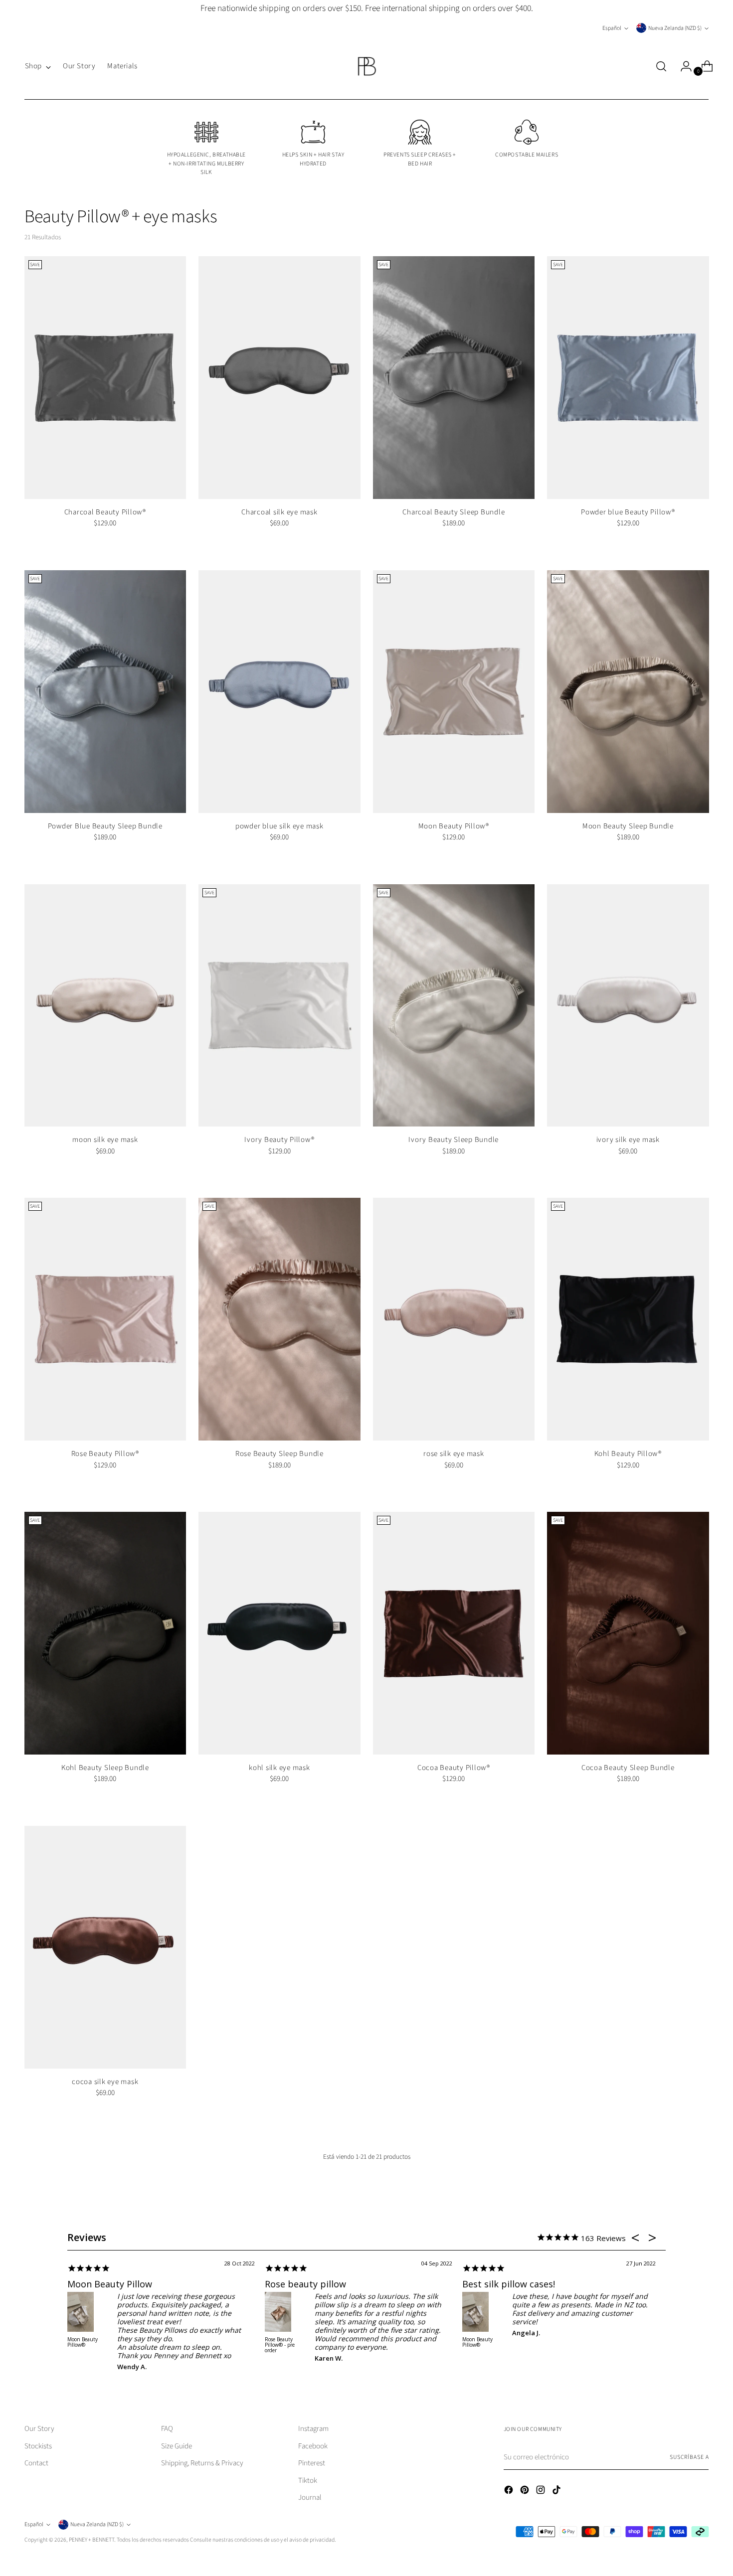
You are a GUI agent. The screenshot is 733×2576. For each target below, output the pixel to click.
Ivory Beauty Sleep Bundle (454, 1140)
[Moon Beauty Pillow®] (454, 692)
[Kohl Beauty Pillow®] (628, 1319)
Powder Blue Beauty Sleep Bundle (105, 826)
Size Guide (177, 2446)
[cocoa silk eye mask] (105, 1947)
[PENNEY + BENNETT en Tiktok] (557, 2492)
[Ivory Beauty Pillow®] (279, 1006)
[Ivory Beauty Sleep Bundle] (454, 1006)
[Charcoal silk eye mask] (279, 378)
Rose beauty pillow (305, 2284)
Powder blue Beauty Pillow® (628, 512)
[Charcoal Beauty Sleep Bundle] (454, 378)
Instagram (313, 2429)
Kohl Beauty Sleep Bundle (105, 1768)
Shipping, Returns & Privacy (202, 2463)
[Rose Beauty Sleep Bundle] (279, 1319)
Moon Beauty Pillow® (454, 826)
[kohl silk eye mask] (279, 1633)
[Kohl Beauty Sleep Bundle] (105, 1633)
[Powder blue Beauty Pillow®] (628, 378)
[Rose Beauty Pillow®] (105, 1319)
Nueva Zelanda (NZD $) (675, 28)
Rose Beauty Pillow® (105, 1454)
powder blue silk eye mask (279, 826)
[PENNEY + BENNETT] (366, 66)
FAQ (167, 2429)
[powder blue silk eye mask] (279, 692)
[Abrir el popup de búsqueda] (661, 66)
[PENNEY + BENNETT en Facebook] (510, 2492)
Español (612, 28)
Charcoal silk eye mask (279, 512)
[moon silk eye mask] (105, 1006)
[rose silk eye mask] (454, 1319)
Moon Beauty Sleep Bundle (628, 826)
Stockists (38, 2446)
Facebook (313, 2446)
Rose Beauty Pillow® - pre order (280, 2345)
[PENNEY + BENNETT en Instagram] (542, 2492)
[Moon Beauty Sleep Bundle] (628, 692)
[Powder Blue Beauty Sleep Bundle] (105, 692)
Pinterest (312, 2463)
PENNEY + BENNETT (92, 2540)
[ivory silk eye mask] (628, 1006)
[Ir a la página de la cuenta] (682, 66)
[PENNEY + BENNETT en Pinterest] (526, 2492)
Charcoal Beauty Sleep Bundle (454, 512)
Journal (310, 2497)
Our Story (39, 2429)
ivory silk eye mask (628, 1140)
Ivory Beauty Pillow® (279, 1140)
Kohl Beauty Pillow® (628, 1454)
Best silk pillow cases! (509, 2284)
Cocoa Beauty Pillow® (454, 1768)
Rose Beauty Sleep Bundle (279, 1454)
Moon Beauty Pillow (110, 2284)
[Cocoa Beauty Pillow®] (454, 1633)
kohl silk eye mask (279, 1768)
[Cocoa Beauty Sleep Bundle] (628, 1633)
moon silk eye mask (105, 1140)
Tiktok (308, 2481)
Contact (36, 2463)
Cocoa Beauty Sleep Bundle (628, 1768)
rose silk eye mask (454, 1454)
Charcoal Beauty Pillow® (105, 512)
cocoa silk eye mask (105, 2082)
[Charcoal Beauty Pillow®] (105, 378)
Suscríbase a (689, 2457)
